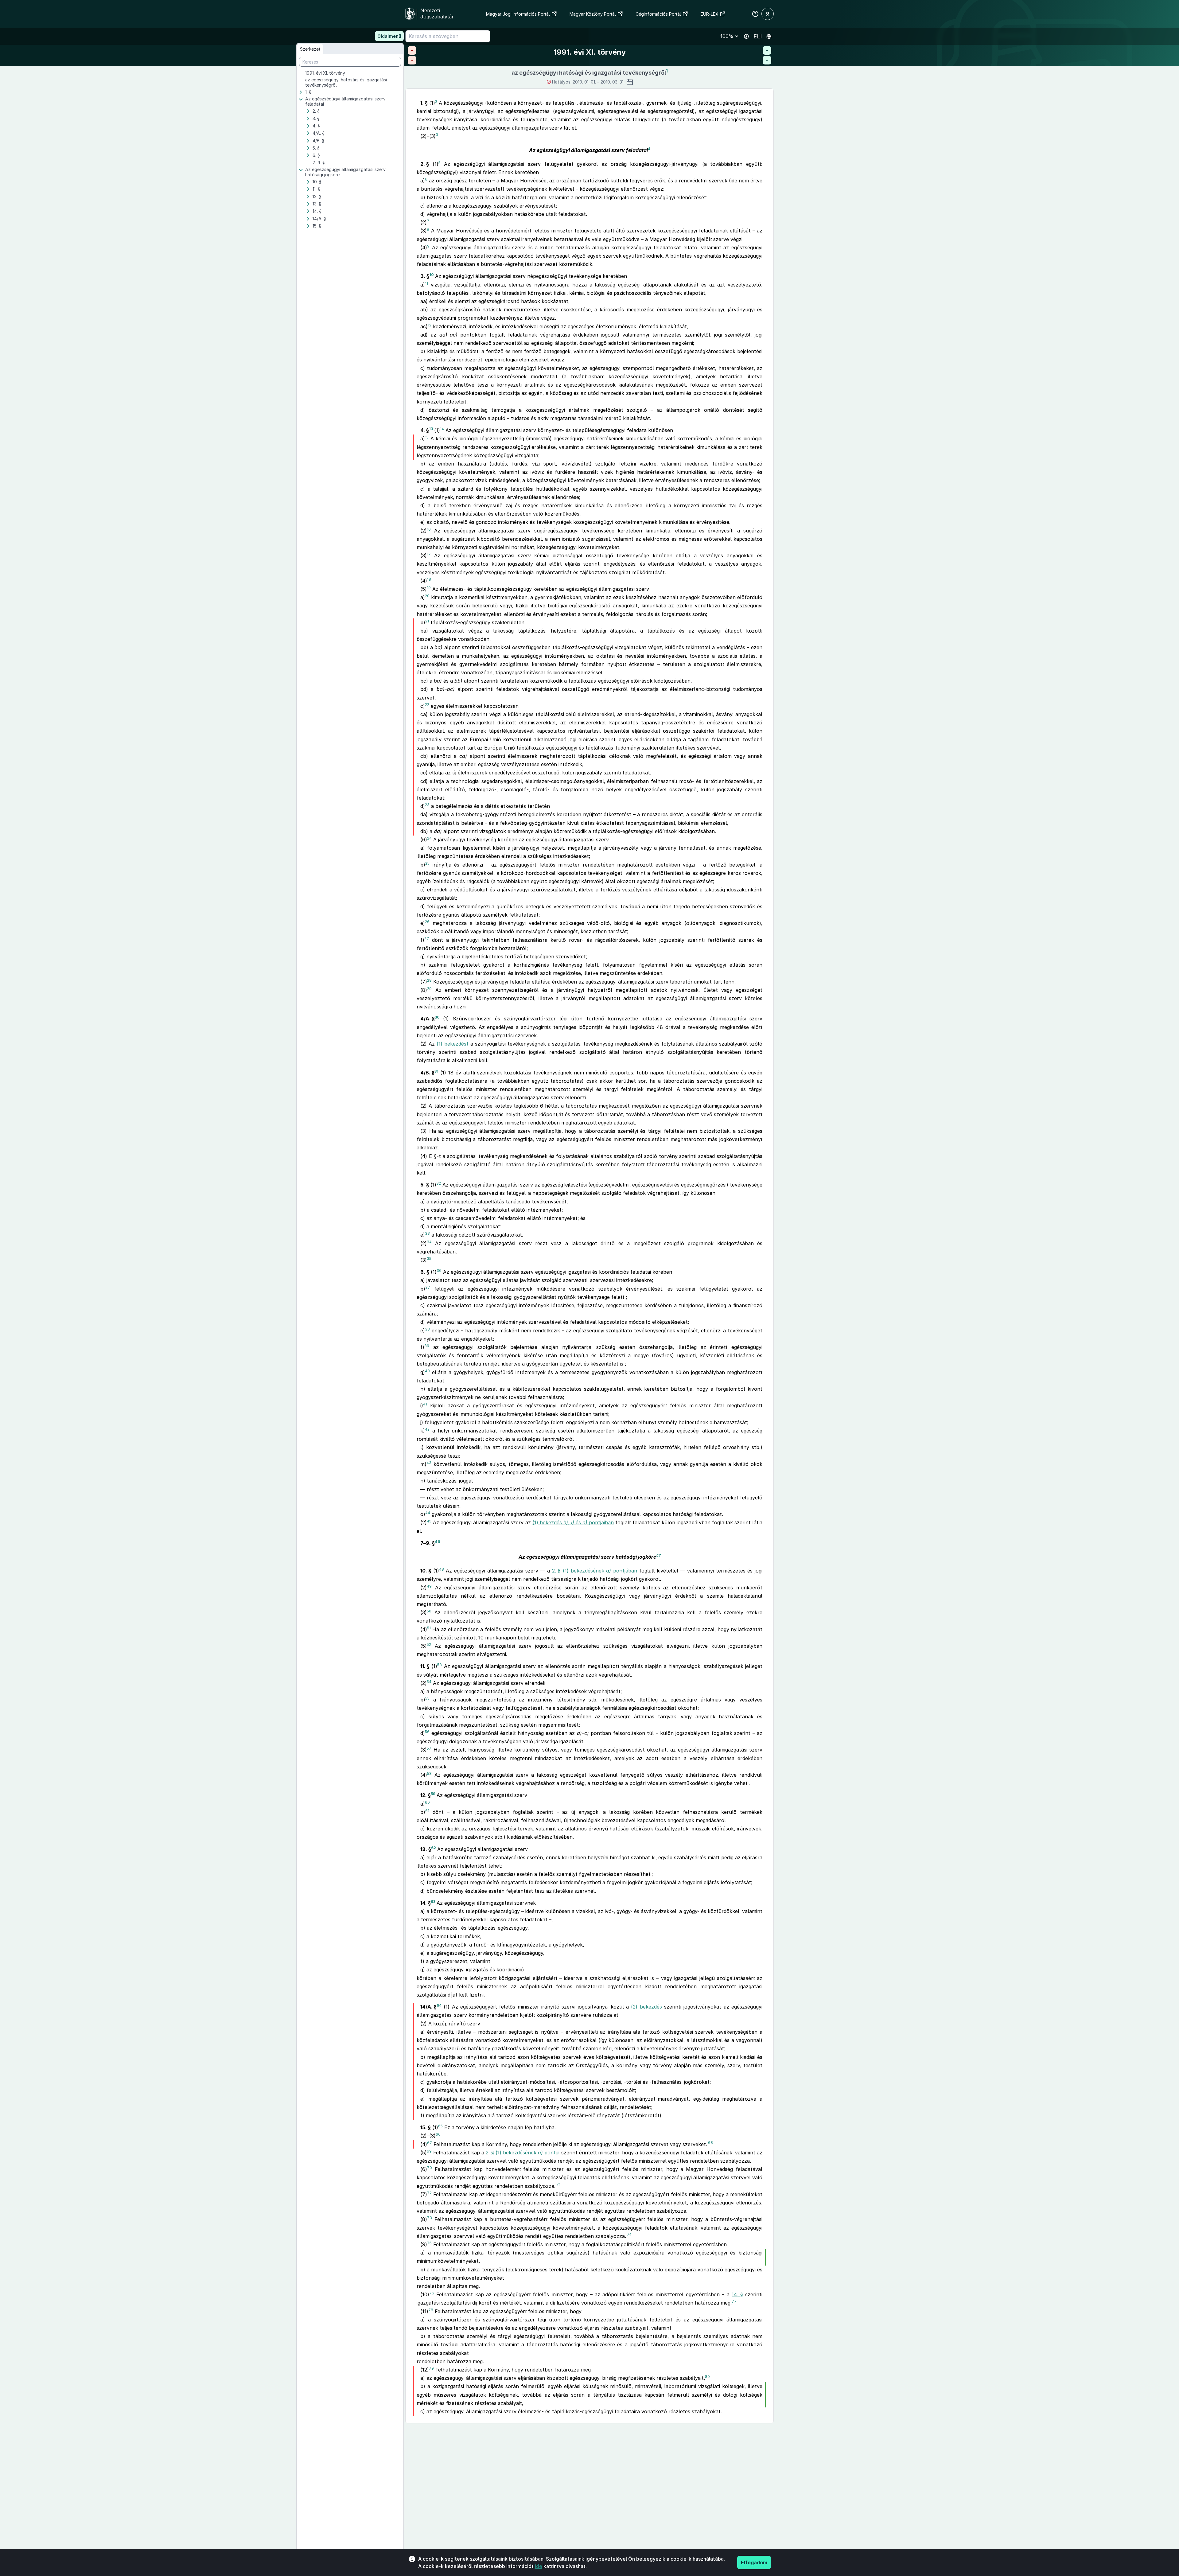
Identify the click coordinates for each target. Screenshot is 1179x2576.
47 (658, 1555)
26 (427, 922)
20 (427, 596)
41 (425, 1404)
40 (427, 1371)
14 (442, 429)
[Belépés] (768, 14)
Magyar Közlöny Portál (593, 14)
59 (433, 1794)
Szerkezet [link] (310, 49)
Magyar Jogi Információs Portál (518, 14)
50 (429, 1611)
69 (429, 2151)
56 (427, 1732)
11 (426, 283)
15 (427, 437)
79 (431, 2368)
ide (539, 2566)
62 (434, 1847)
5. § (316, 148)
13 (431, 429)
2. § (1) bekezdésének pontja (523, 2153)
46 (437, 1541)
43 (429, 1463)
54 (429, 1681)
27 (427, 938)
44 (428, 1513)
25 (427, 863)
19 (429, 588)
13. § (317, 204)
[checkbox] (354, 73)
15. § (317, 226)
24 (429, 838)
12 (430, 325)
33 (427, 1233)
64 (439, 2005)
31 (436, 1071)
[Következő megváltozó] (767, 60)
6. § (316, 155)
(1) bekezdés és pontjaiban (573, 1522)
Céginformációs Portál (658, 14)
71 (558, 2184)
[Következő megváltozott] (412, 60)
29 (429, 988)
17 (429, 554)
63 (433, 1902)
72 (429, 2193)
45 (429, 1521)
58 (429, 1773)
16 (429, 529)
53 (440, 1665)
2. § (316, 111)
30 (437, 1017)
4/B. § (318, 140)
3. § (316, 118)
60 (427, 1802)
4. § (316, 126)
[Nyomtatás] (769, 36)
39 (427, 1346)
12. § (317, 196)
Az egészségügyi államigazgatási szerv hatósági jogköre (345, 172)
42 (427, 1429)
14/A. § (319, 218)
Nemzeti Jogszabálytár (437, 14)
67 (430, 2143)
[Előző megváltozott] (412, 50)
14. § (317, 211)
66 (438, 2134)
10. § (317, 182)
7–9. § (319, 163)
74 (629, 2234)
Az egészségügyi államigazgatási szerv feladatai (345, 101)
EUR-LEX (710, 14)
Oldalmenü (389, 36)
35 (429, 1259)
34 (429, 1242)
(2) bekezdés (646, 2007)
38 (427, 1329)
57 (429, 1748)
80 (707, 2377)
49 (429, 1586)
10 (432, 275)
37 (428, 1287)
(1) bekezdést (453, 1044)
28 (429, 980)
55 (427, 1698)
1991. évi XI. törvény (325, 73)
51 (429, 1628)
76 (432, 2293)
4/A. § (319, 133)
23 (427, 805)
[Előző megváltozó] (767, 50)
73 (430, 2218)
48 (442, 1569)
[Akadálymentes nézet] (746, 36)
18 (429, 579)
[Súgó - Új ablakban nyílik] (755, 14)
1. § (308, 92)
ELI (758, 36)
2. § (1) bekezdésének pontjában (595, 1571)
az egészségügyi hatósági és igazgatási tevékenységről (346, 82)
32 (439, 1183)
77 (734, 2301)
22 (427, 704)
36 (439, 1270)
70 (430, 2168)
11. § (316, 189)
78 (431, 2310)
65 (440, 2126)
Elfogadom (754, 2562)
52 (429, 1645)
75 (429, 2243)
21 (427, 621)
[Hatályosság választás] (630, 82)
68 (710, 2143)
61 (427, 1810)
